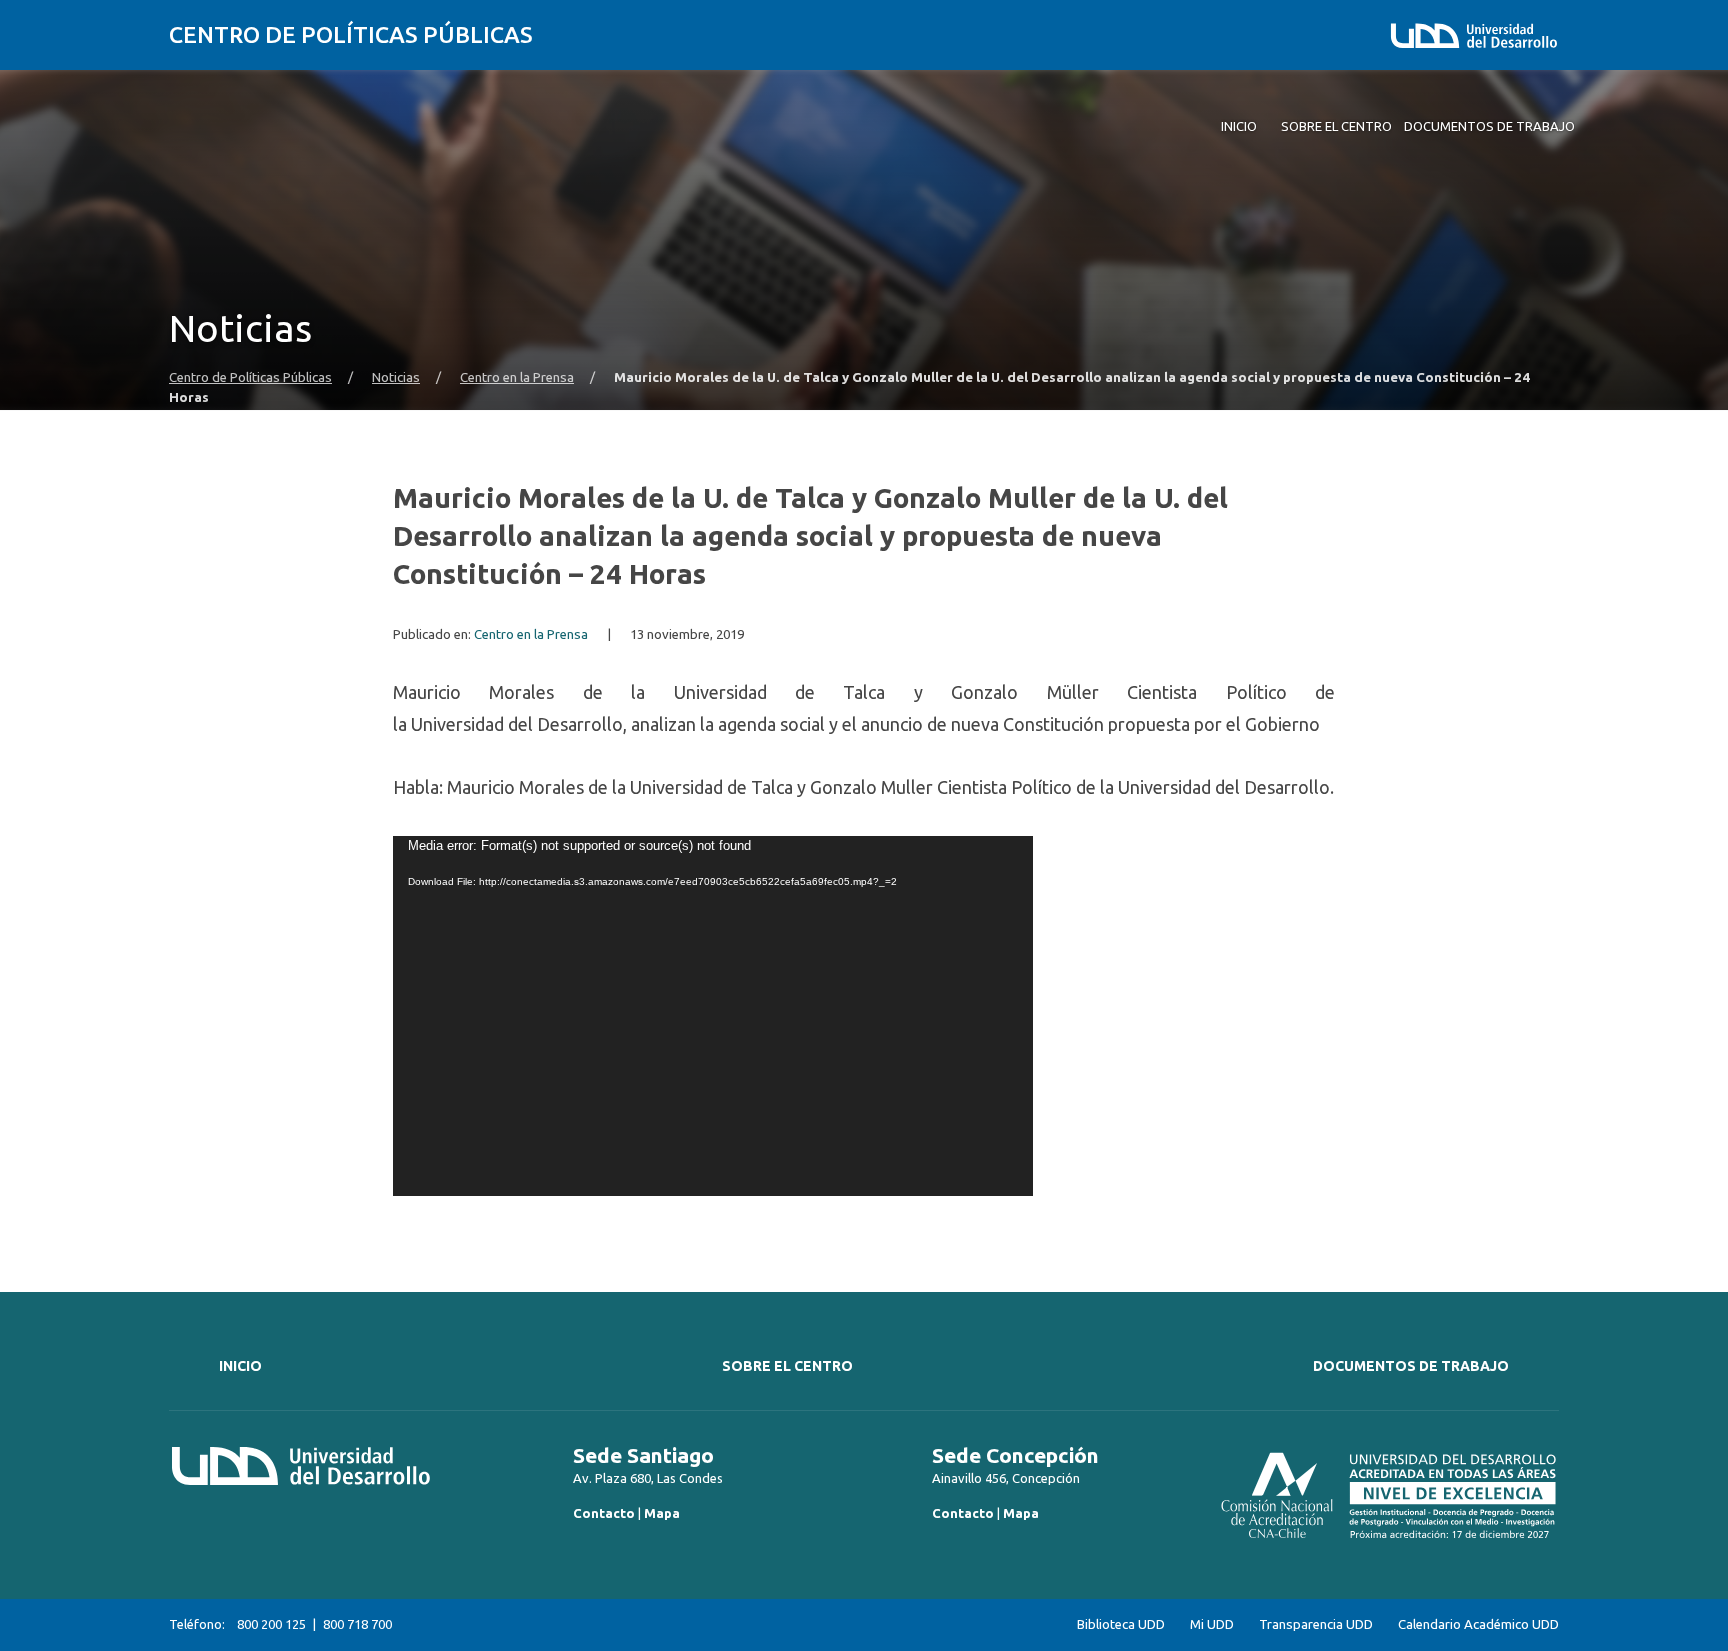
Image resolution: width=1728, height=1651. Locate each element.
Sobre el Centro (787, 1366)
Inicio (240, 1366)
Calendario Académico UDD (1478, 1624)
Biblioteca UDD (1121, 1624)
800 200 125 (271, 1624)
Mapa (662, 1513)
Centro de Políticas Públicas (351, 34)
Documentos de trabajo (1411, 1366)
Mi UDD (1212, 1624)
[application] (713, 1016)
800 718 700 (357, 1624)
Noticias (396, 377)
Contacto (604, 1513)
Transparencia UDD (1316, 1624)
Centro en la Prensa (517, 377)
